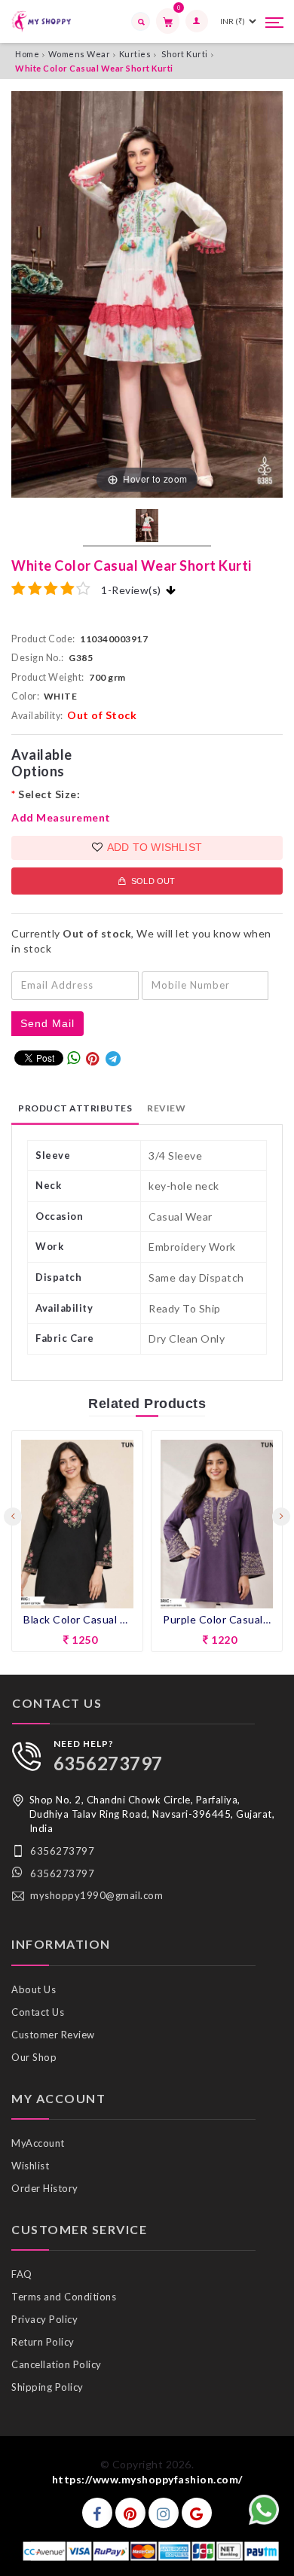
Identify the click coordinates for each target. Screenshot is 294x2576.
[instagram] (164, 2513)
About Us (34, 1989)
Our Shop (34, 2057)
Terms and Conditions (64, 2297)
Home (27, 54)
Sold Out (151, 881)
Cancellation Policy (57, 2364)
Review (166, 1108)
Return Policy (43, 2342)
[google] (197, 2513)
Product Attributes (75, 1108)
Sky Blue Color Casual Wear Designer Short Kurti (217, 1601)
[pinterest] (130, 2513)
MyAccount (38, 2143)
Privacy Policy (44, 2319)
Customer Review (53, 2035)
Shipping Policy (47, 2387)
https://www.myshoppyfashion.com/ (147, 2479)
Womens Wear (80, 54)
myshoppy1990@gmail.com (96, 1895)
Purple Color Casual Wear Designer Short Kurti (77, 1619)
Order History (45, 2188)
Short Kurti (185, 54)
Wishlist (30, 2166)
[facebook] (97, 2513)
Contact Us (38, 2012)
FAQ (22, 2274)
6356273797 (108, 1763)
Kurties (135, 54)
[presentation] (13, 1517)
